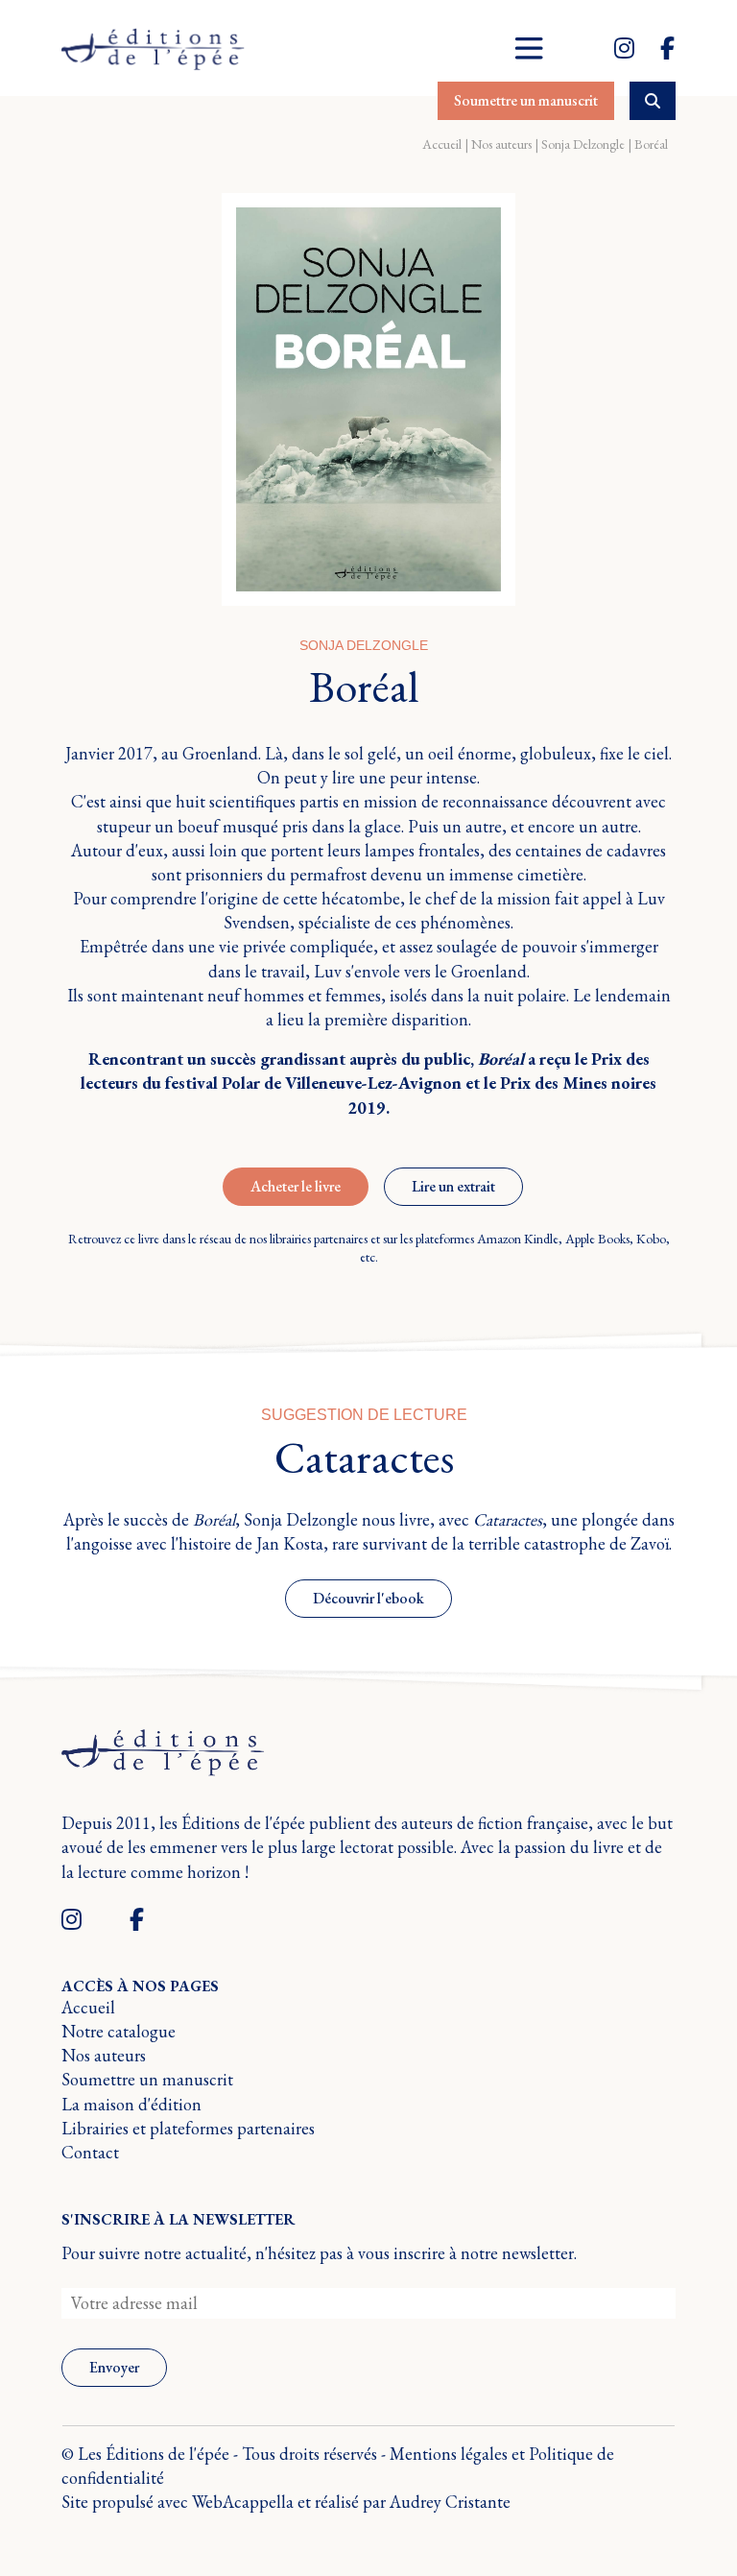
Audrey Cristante (450, 2502)
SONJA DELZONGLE (364, 645)
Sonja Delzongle (583, 144)
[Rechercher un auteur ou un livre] (653, 101)
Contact (90, 2152)
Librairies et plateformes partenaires (188, 2128)
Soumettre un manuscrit (147, 2079)
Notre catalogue (119, 2031)
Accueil (442, 144)
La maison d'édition (131, 2104)
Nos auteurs (501, 144)
